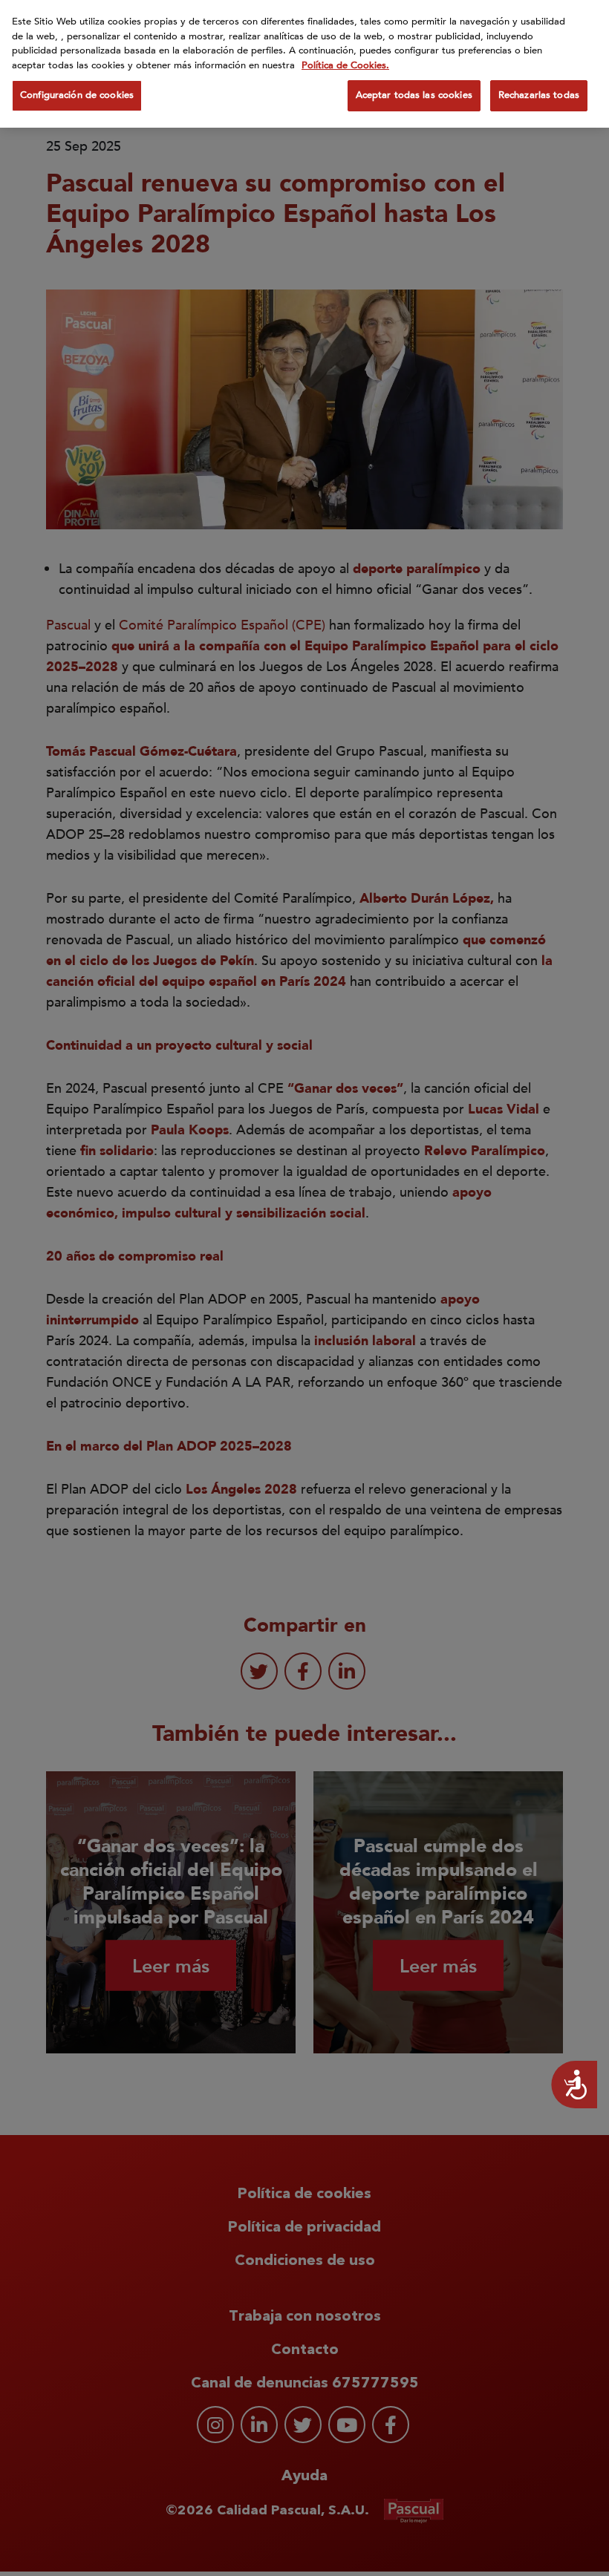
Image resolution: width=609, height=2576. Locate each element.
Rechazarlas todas (539, 95)
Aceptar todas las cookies (414, 95)
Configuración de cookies (77, 95)
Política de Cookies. (345, 65)
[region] (304, 64)
